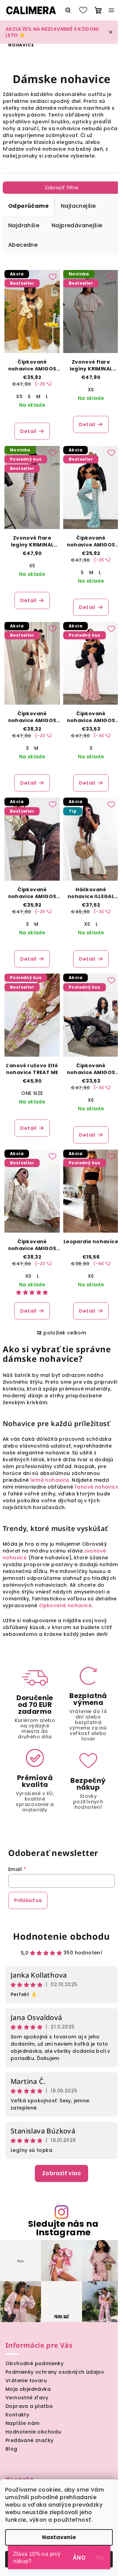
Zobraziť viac (61, 2173)
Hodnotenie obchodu (61, 1936)
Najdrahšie (24, 225)
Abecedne (23, 245)
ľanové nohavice (97, 1487)
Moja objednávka (28, 2389)
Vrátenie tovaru (26, 2381)
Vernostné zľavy (27, 2398)
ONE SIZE (32, 1093)
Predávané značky (29, 2440)
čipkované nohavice (65, 1605)
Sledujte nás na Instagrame (63, 2228)
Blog (11, 2449)
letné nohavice (50, 1480)
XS (19, 396)
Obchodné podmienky (35, 2363)
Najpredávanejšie (77, 225)
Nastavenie (59, 2537)
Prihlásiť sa (28, 1900)
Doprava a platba (29, 2406)
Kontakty (17, 2415)
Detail (28, 431)
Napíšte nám (22, 2423)
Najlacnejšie (78, 206)
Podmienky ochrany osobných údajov (55, 2372)
